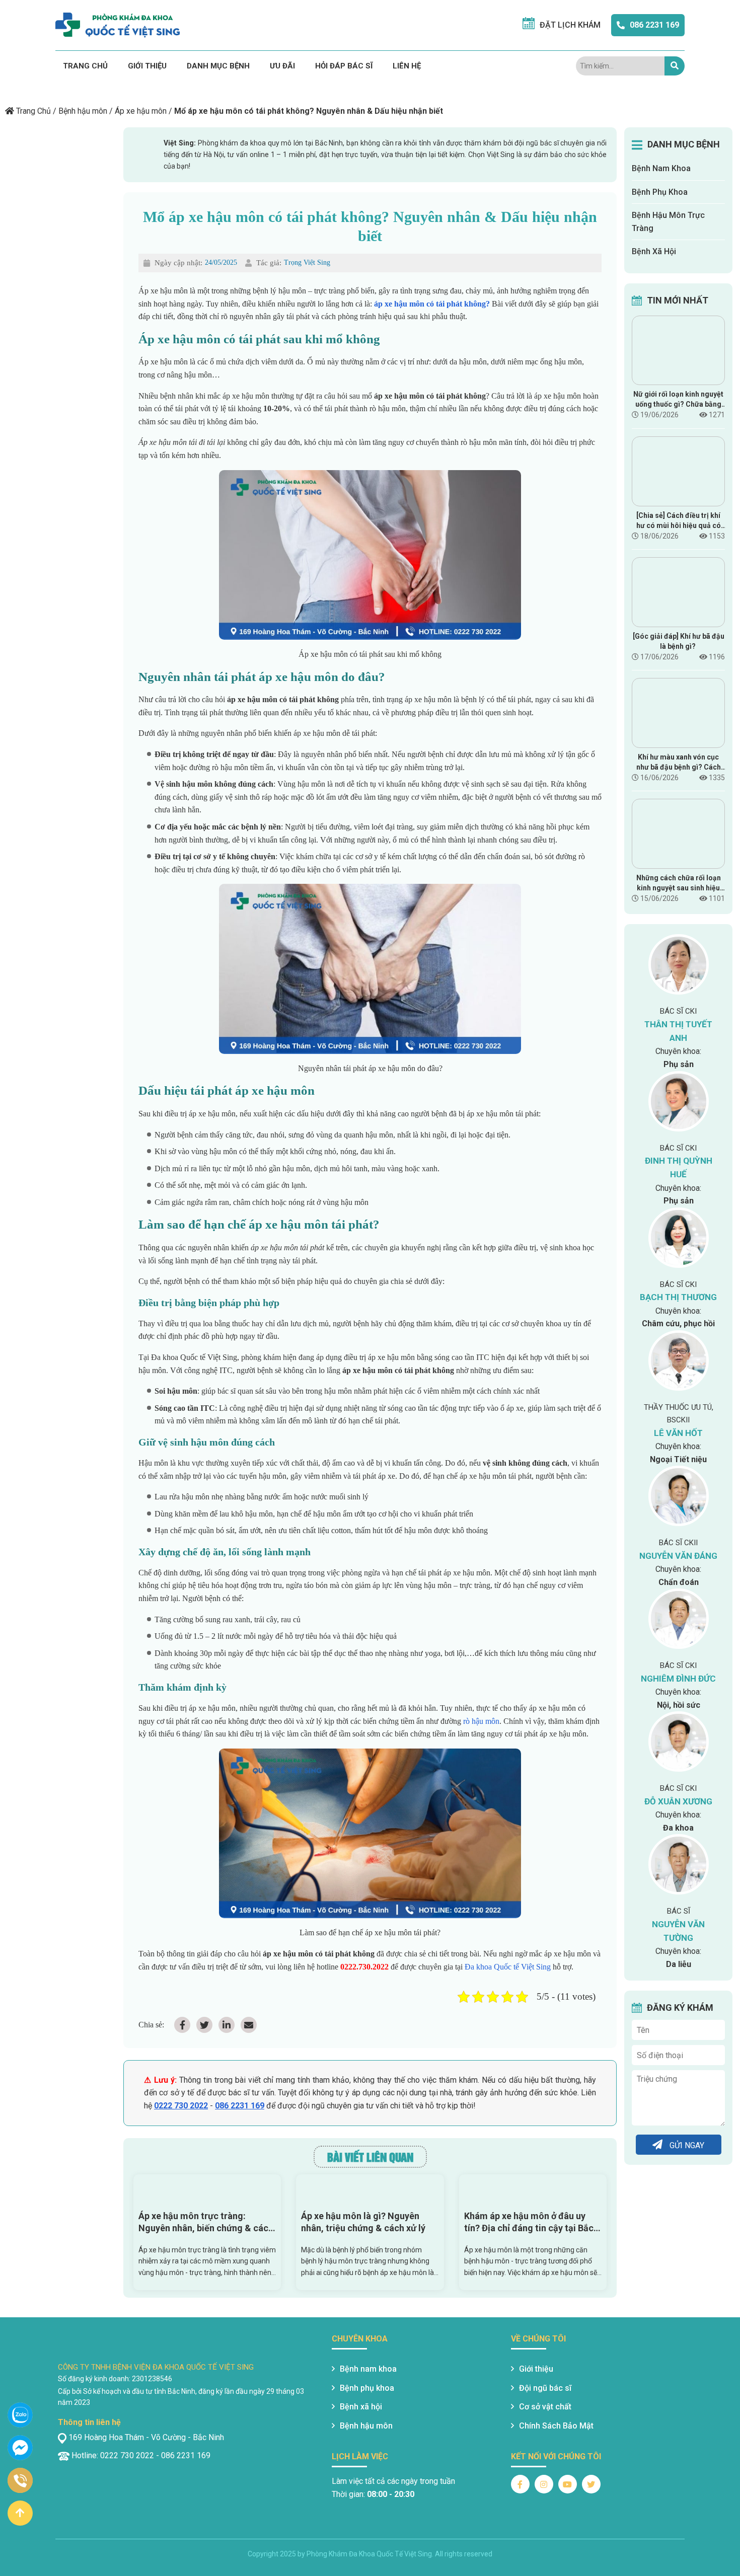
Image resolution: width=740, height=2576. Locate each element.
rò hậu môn (481, 1721)
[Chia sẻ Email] (249, 2025)
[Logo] (118, 25)
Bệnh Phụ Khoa (660, 192)
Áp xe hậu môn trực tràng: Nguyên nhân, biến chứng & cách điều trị (206, 2222)
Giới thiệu (147, 66)
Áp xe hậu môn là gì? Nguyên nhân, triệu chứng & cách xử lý (363, 2222)
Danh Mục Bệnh (218, 66)
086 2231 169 (654, 25)
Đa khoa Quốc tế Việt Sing (507, 1967)
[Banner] (133, 87)
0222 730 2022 (181, 2106)
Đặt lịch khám (570, 25)
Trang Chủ (33, 111)
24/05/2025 (221, 262)
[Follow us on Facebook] (520, 2484)
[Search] (675, 66)
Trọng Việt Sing (307, 262)
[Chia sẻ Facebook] (182, 2025)
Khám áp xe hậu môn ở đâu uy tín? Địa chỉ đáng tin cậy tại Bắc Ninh (529, 2222)
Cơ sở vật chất (545, 2407)
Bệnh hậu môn (83, 111)
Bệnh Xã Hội (654, 251)
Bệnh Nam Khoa (661, 168)
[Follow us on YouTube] (568, 2484)
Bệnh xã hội (361, 2407)
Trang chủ (85, 66)
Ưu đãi (282, 66)
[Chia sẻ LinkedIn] (227, 2025)
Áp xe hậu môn (141, 111)
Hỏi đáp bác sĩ (344, 66)
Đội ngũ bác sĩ (545, 2388)
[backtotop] (20, 2513)
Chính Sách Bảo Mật (556, 2426)
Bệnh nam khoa (368, 2369)
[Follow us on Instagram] (544, 2484)
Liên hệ (407, 66)
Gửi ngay (686, 2146)
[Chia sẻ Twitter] (204, 2025)
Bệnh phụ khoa (367, 2388)
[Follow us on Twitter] (591, 2484)
